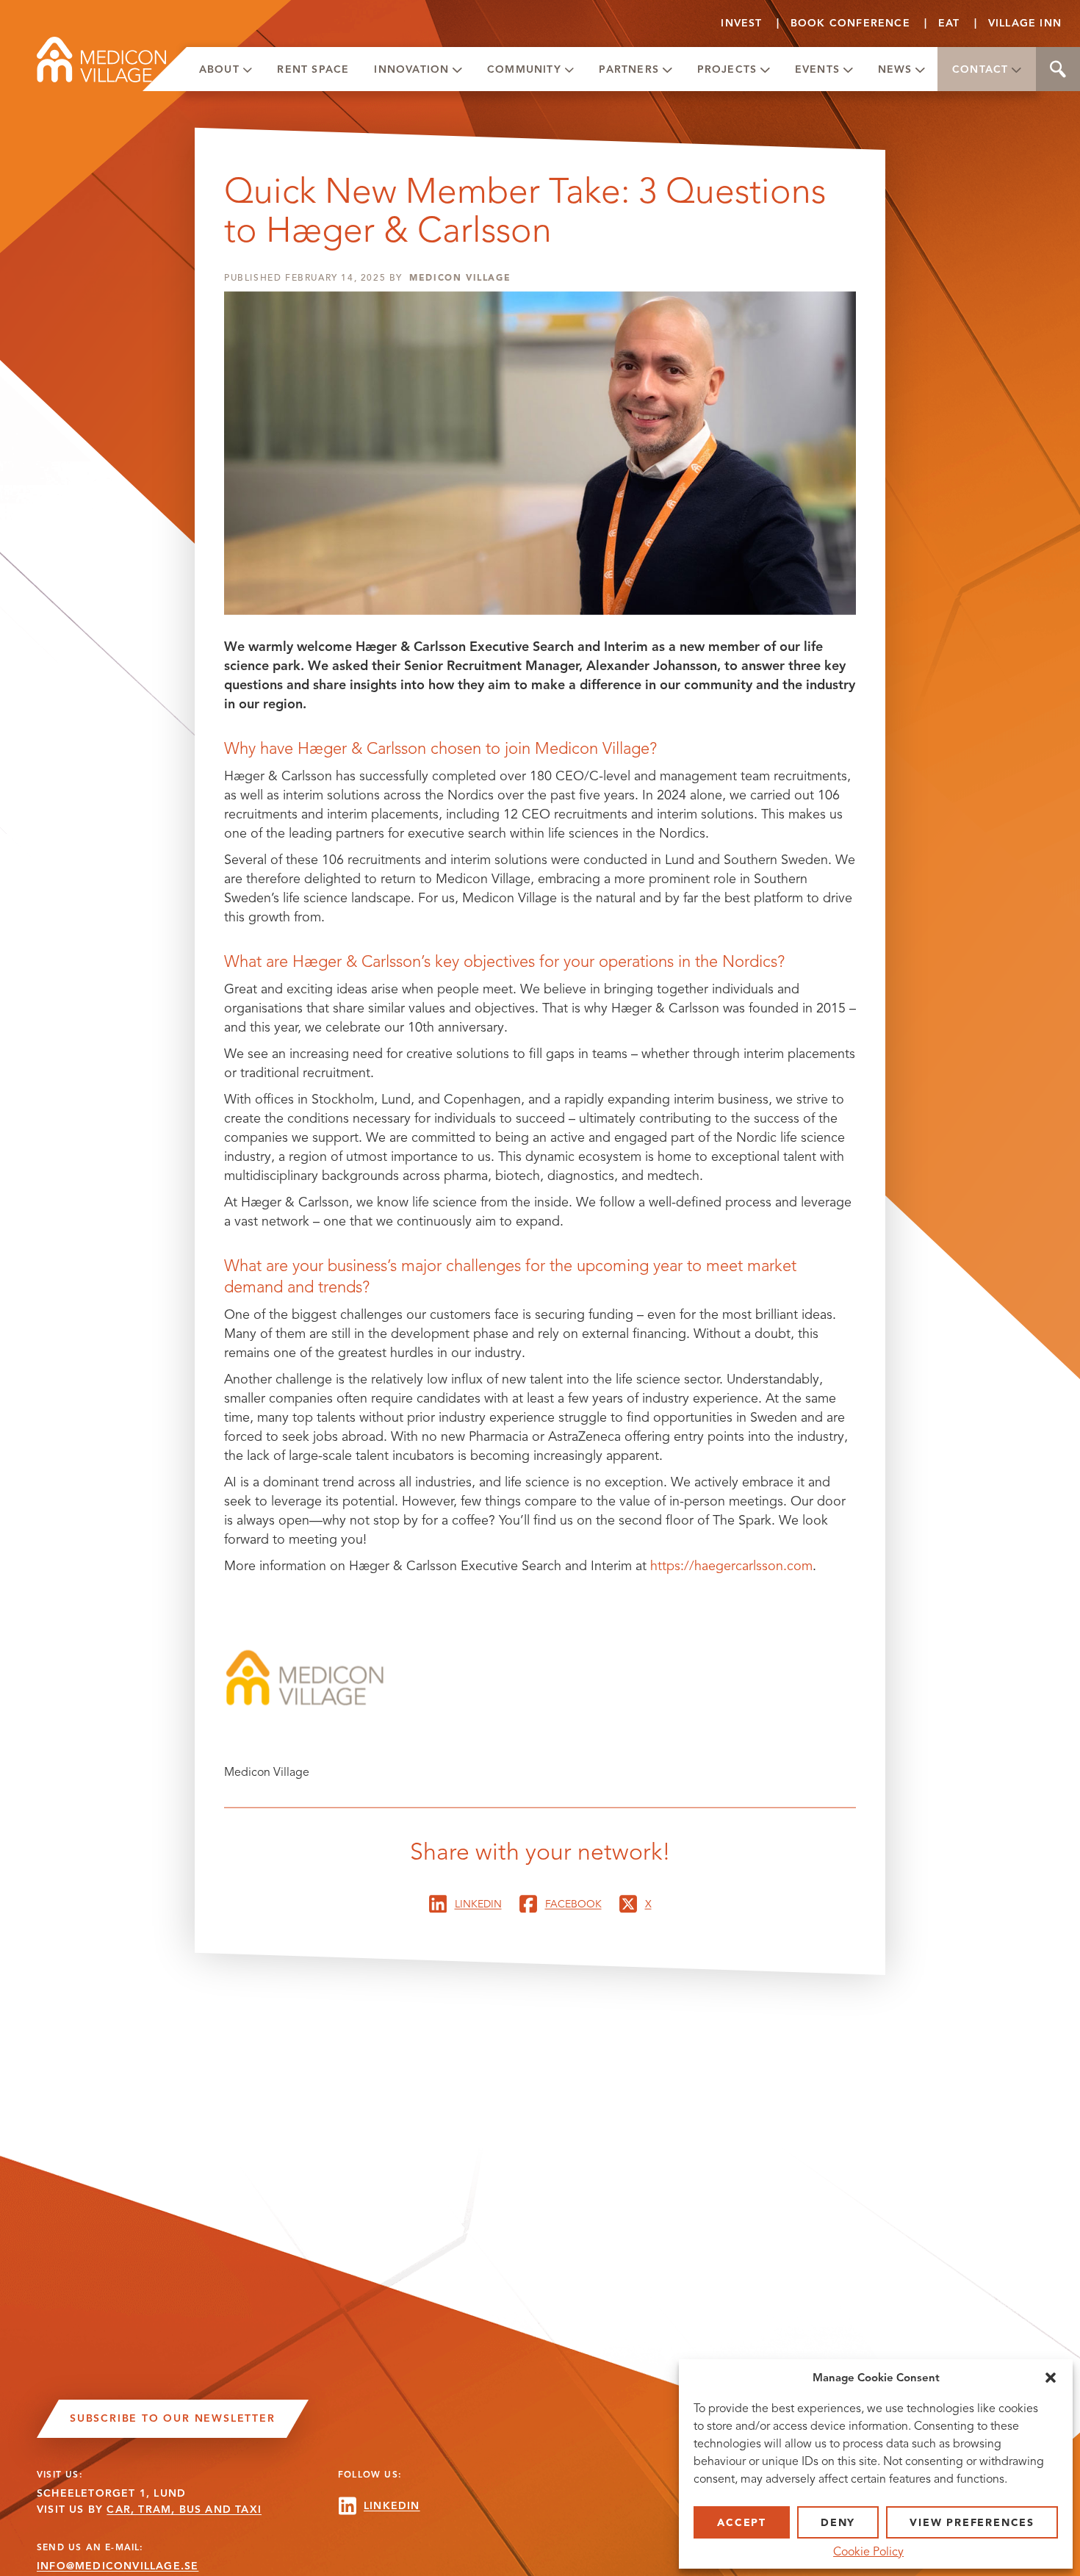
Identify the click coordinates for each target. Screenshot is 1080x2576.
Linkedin (478, 1904)
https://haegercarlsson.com (731, 1566)
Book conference (850, 23)
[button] (1051, 2378)
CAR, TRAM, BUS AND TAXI (184, 2510)
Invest (741, 23)
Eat (949, 23)
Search (1058, 69)
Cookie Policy (868, 2552)
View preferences (972, 2523)
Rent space (313, 69)
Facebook (573, 1904)
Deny (838, 2523)
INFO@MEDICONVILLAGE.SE (118, 2566)
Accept (742, 2523)
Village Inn (1025, 23)
